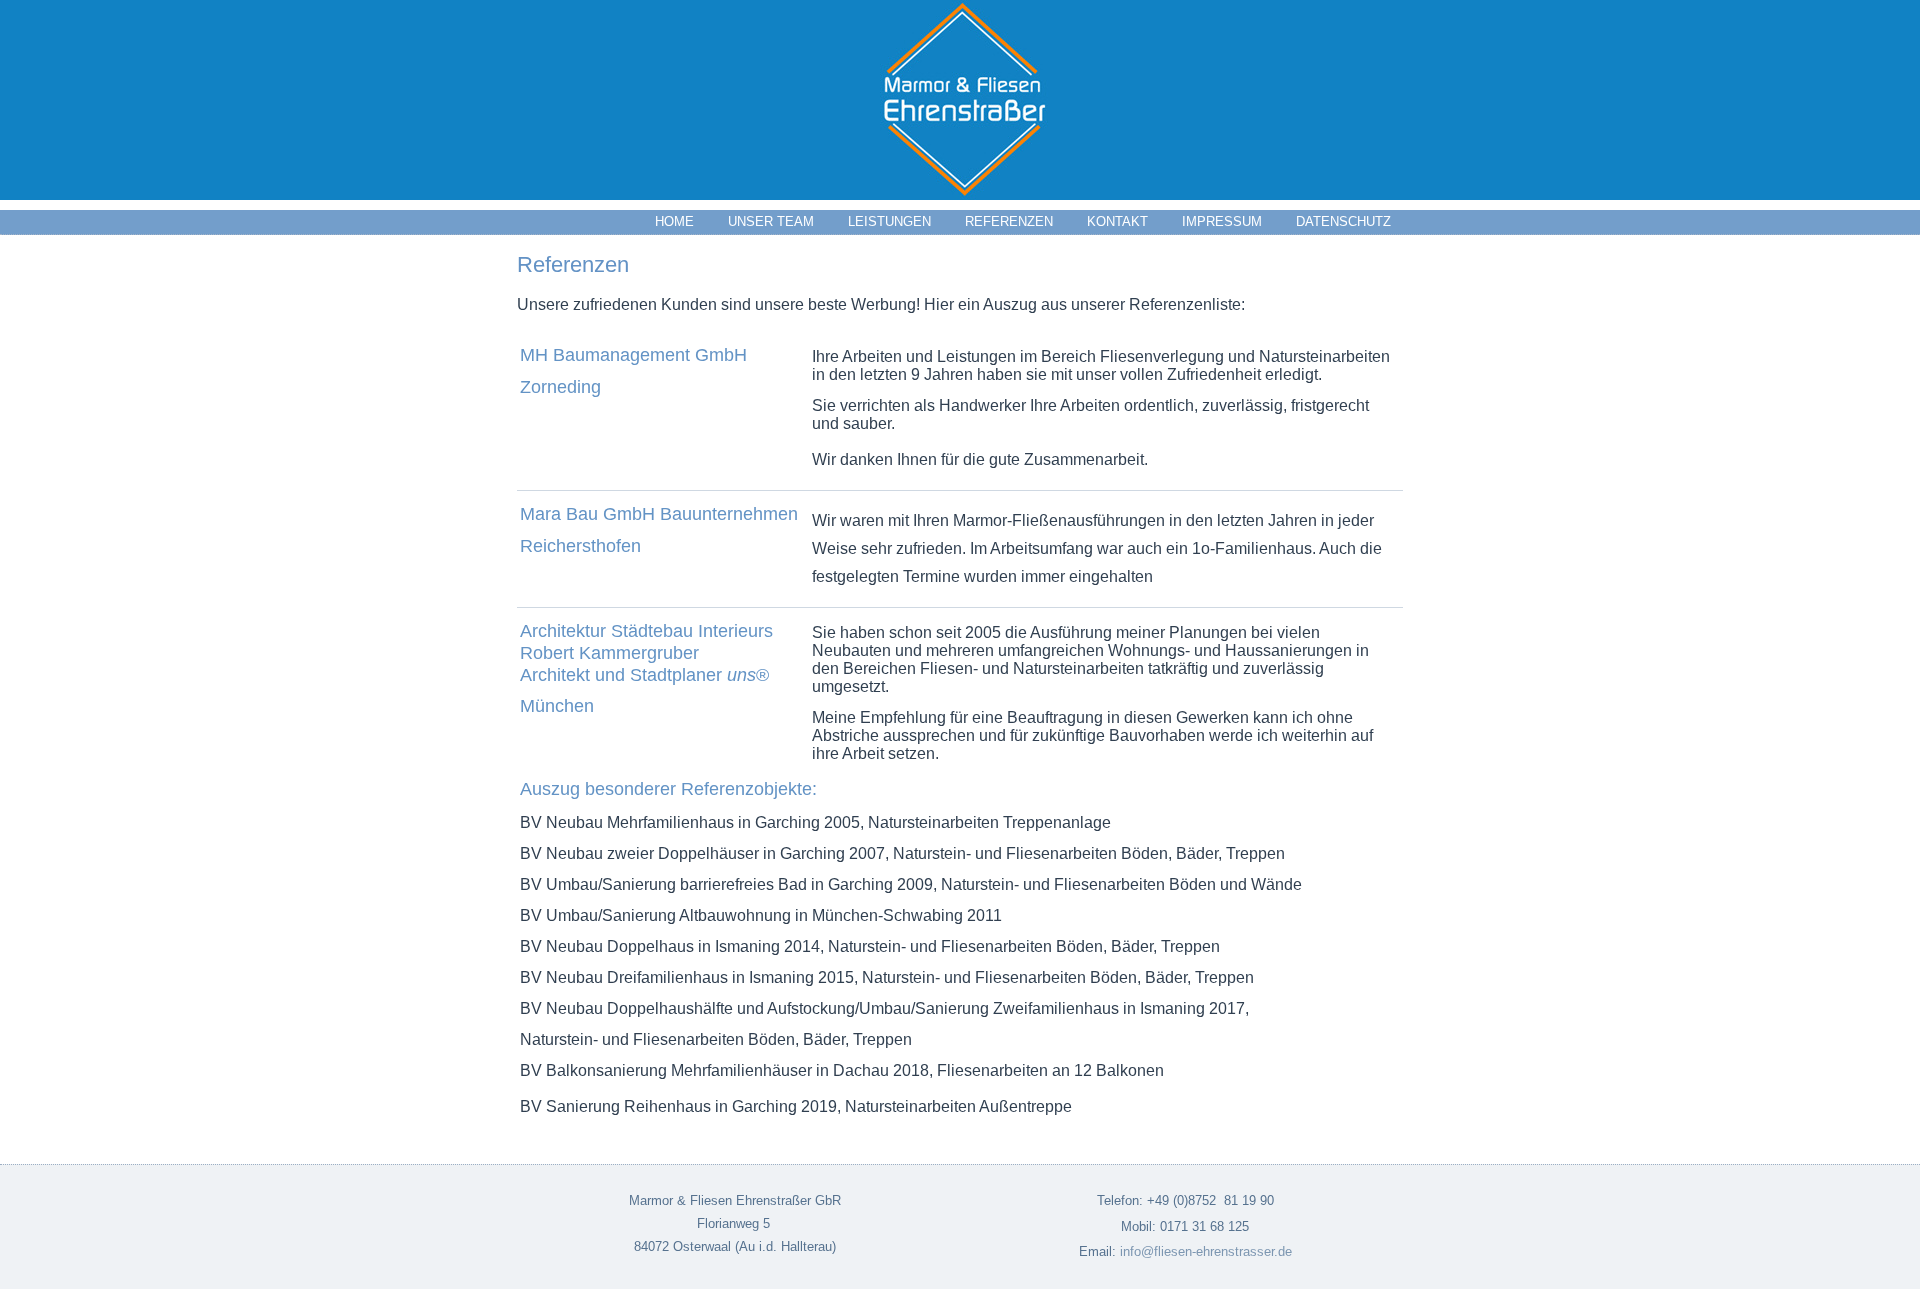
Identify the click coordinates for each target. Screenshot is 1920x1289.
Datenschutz (1343, 221)
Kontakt (1117, 221)
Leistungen (889, 221)
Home (674, 221)
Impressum (1222, 221)
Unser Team (771, 221)
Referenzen (1009, 221)
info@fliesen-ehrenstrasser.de (1206, 1251)
